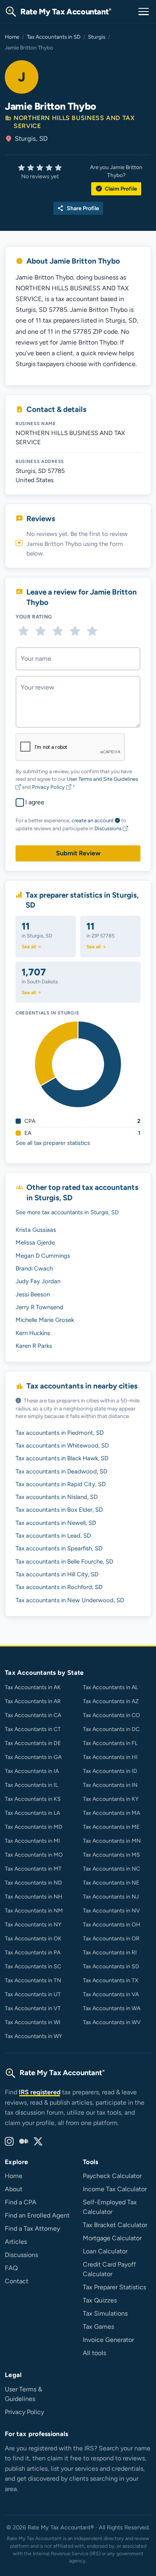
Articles (16, 2242)
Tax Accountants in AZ (111, 1701)
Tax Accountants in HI (110, 1757)
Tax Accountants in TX (111, 1980)
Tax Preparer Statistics (114, 2287)
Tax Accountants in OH (112, 1925)
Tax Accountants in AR (33, 1701)
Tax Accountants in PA (33, 1953)
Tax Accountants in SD (54, 37)
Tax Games (98, 2327)
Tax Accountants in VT (33, 2008)
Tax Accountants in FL (110, 1743)
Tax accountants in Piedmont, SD (60, 1433)
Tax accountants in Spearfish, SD (59, 1548)
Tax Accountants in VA (111, 1994)
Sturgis (97, 37)
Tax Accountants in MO (34, 1855)
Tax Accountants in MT (33, 1869)
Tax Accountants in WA (112, 2008)
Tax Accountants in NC (111, 1869)
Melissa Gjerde (35, 1243)
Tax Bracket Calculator (115, 2225)
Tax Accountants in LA (32, 1813)
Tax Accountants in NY (33, 1925)
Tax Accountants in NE (111, 1883)
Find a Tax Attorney (32, 2228)
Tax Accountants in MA (111, 1813)
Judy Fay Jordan (38, 1281)
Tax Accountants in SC (33, 1966)
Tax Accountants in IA (32, 1771)
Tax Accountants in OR (111, 1939)
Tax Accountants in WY (33, 2036)
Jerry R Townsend (39, 1307)
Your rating (34, 617)
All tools (94, 2353)
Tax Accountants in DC (111, 1729)
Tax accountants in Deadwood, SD (61, 1471)
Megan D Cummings (43, 1256)
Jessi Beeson (33, 1294)
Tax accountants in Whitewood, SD (62, 1446)
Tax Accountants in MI (32, 1841)
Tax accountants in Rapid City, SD (61, 1484)
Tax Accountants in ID (110, 1771)
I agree (35, 802)
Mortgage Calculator (112, 2238)
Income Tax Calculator (115, 2189)
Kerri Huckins (33, 1333)
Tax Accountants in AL (110, 1687)
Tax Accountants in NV (111, 1911)
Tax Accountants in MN (112, 1841)
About (14, 2189)
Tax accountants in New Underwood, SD (70, 1600)
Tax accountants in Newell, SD (56, 1523)
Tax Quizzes (100, 2300)
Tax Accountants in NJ (111, 1897)
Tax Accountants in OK (33, 1939)
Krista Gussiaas (36, 1230)
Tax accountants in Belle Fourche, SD (64, 1562)
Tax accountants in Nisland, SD (57, 1497)
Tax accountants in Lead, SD (53, 1536)
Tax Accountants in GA (33, 1757)
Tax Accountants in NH (34, 1897)
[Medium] (24, 2142)
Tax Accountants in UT (33, 1994)
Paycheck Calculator (112, 2176)
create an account (93, 820)
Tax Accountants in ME (111, 1827)
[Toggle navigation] (144, 12)
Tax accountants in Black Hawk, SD (62, 1458)
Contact (17, 2281)
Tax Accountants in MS (111, 1855)
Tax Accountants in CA (33, 1715)
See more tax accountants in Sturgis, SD (67, 1212)
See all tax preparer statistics (53, 1143)
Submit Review (78, 853)
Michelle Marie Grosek (45, 1320)
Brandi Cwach (34, 1268)
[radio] (23, 631)
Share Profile (78, 208)
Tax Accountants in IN (110, 1785)
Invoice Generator (108, 2340)
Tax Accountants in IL (31, 1785)
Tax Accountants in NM (34, 1911)
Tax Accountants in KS (33, 1799)
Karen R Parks (34, 1346)
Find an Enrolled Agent (37, 2215)
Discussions (109, 828)
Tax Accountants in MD (34, 1827)
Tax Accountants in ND (33, 1883)
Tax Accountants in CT (33, 1729)
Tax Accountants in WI (33, 2022)
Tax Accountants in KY (111, 1799)
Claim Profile (116, 189)
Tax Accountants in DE (33, 1743)
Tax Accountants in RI (110, 1953)
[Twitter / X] (38, 2142)
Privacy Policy (49, 787)
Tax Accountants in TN (33, 1980)
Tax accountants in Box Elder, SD (59, 1510)
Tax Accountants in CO (111, 1715)
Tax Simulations (105, 2313)
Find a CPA (21, 2202)
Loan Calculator (105, 2251)
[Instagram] (9, 2142)
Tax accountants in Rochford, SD (59, 1587)
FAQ (11, 2268)
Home (12, 37)
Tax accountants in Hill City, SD (57, 1574)
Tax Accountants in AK (33, 1687)
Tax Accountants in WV (112, 2022)
